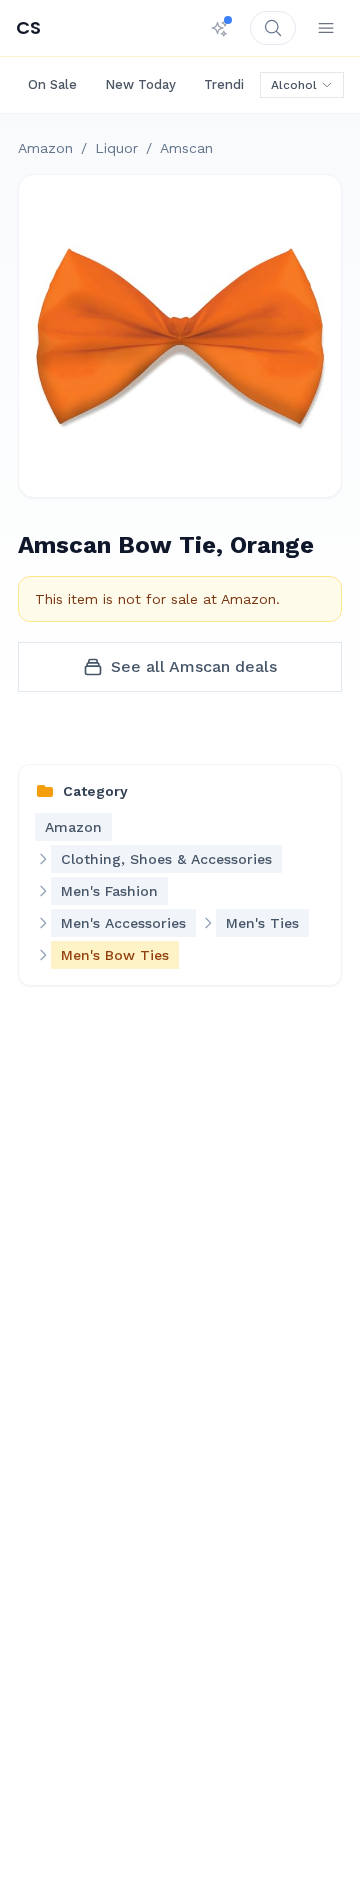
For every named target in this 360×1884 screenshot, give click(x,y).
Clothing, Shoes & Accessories (166, 859)
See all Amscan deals (194, 666)
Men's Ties (262, 923)
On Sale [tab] (52, 84)
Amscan (186, 148)
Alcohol (294, 85)
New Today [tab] (140, 84)
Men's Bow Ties (115, 955)
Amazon (45, 148)
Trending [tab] (232, 84)
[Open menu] (326, 28)
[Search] (273, 28)
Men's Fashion (109, 891)
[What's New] (220, 28)
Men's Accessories (123, 923)
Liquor (116, 148)
